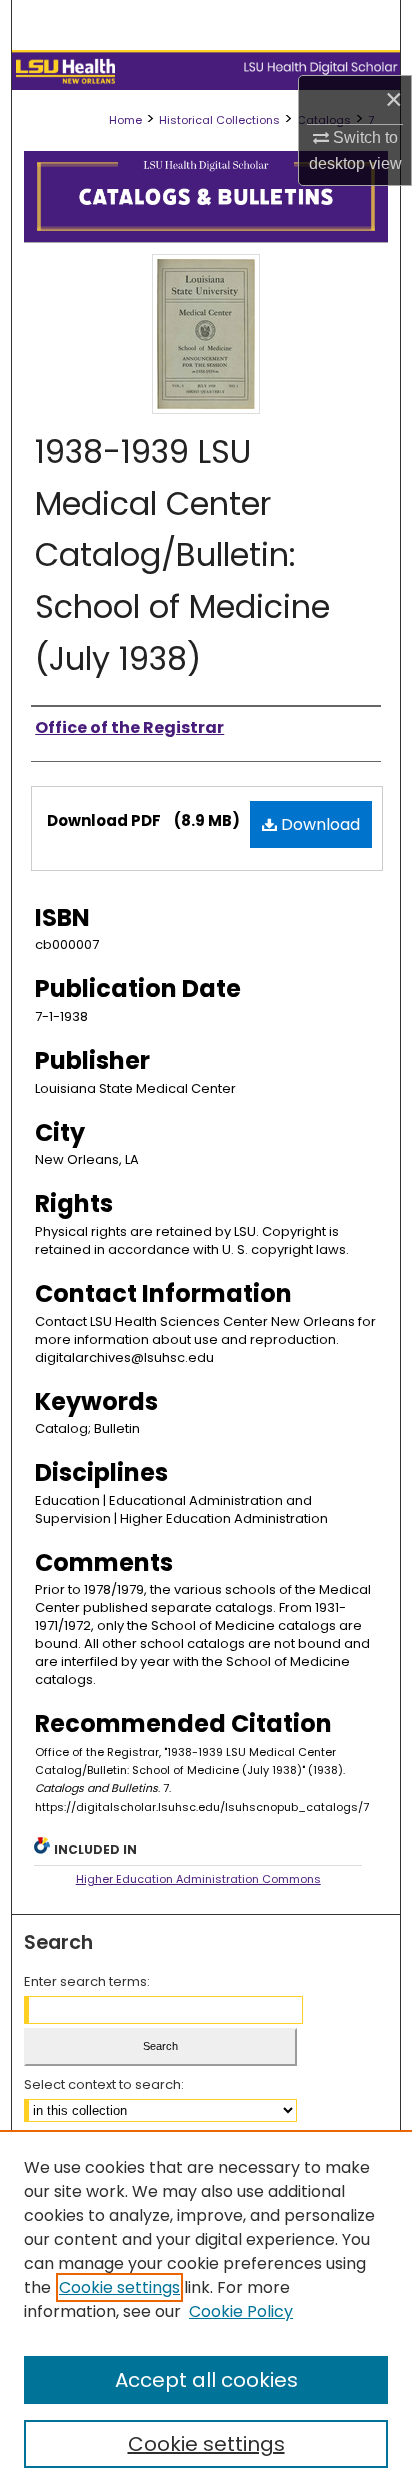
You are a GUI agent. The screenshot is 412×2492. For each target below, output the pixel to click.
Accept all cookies (206, 2380)
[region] (206, 2311)
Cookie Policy (241, 2311)
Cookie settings (119, 2287)
